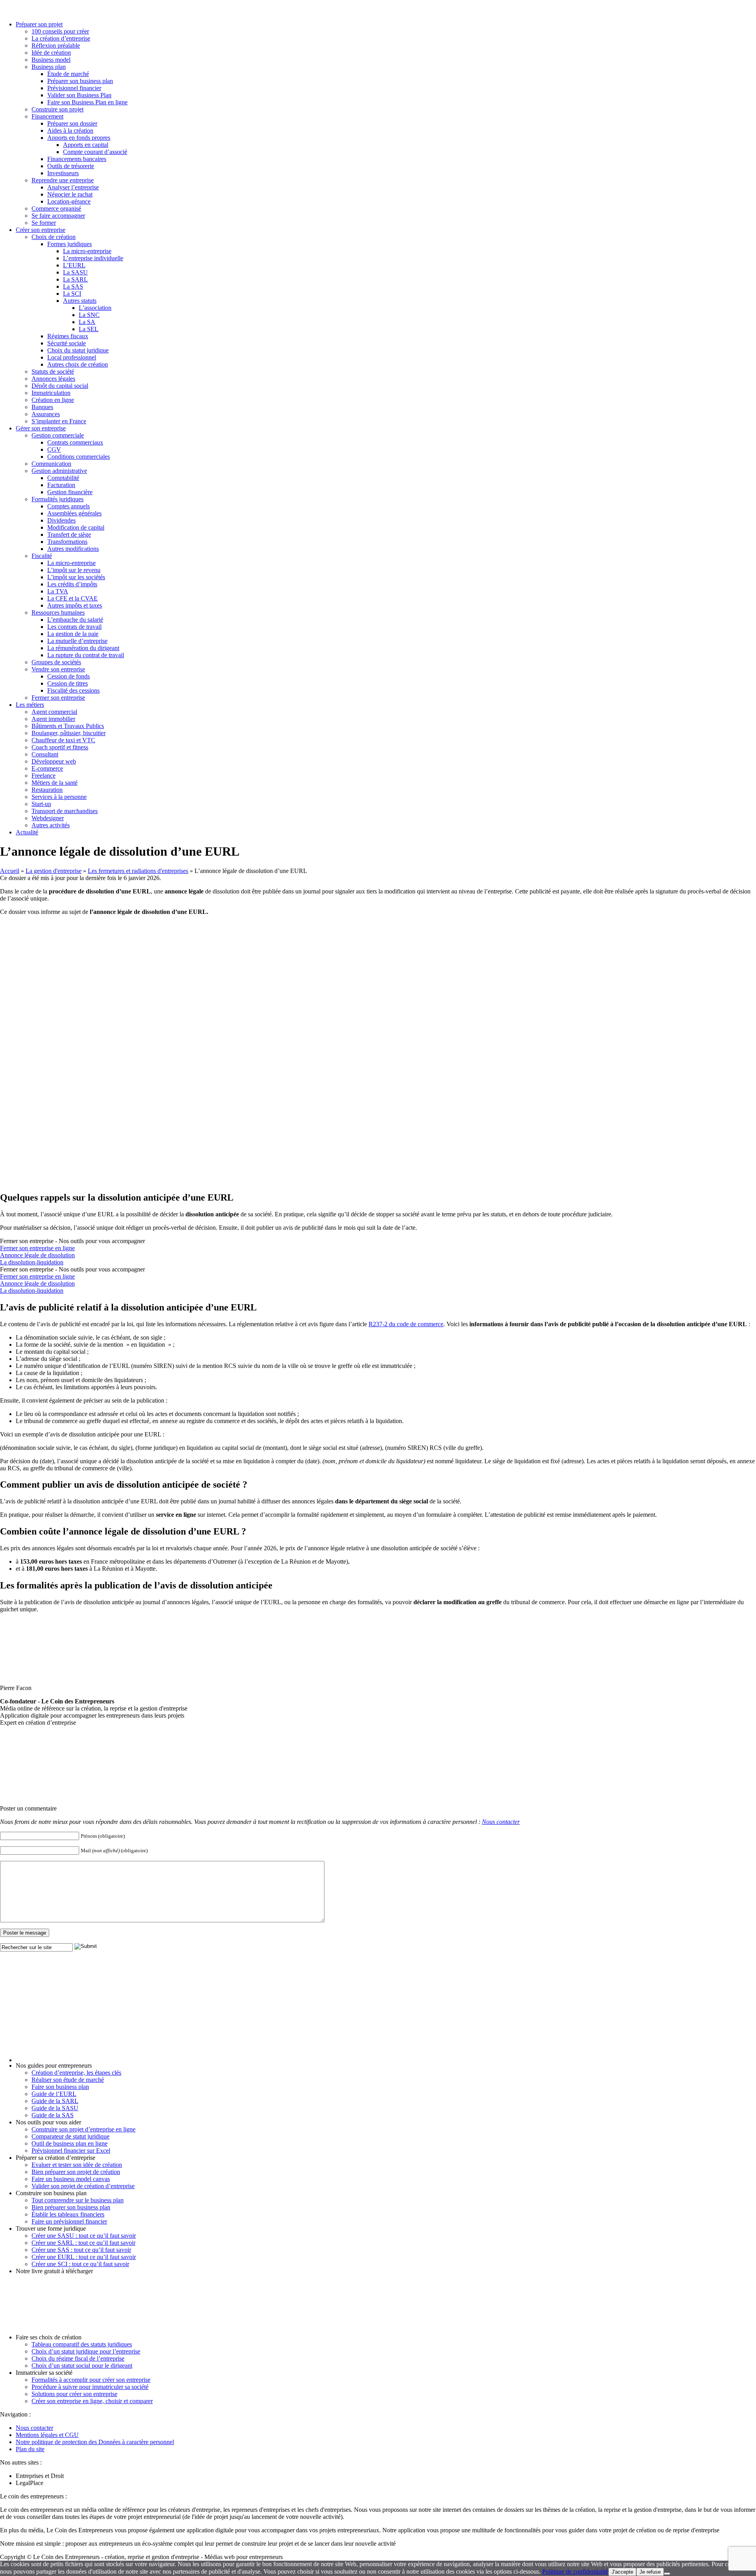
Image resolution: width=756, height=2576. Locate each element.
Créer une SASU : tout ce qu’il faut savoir (84, 2236)
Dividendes (61, 520)
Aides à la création (70, 131)
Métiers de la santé (55, 783)
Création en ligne (53, 400)
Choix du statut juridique (78, 350)
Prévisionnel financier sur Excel (71, 2151)
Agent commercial (54, 712)
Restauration (47, 790)
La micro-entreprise (87, 251)
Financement (47, 116)
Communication (51, 464)
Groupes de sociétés (56, 662)
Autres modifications (73, 549)
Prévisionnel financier (74, 88)
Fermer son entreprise (58, 698)
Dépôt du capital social (60, 386)
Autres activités (51, 825)
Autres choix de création (78, 364)
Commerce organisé (56, 208)
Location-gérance (69, 201)
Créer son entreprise (41, 230)
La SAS (73, 286)
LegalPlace (30, 2483)
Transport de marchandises (65, 811)
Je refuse (650, 2572)
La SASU (75, 272)
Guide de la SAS (53, 2115)
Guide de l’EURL (54, 2094)
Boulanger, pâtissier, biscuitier (69, 733)
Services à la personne (59, 797)
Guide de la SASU (55, 2108)
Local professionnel (72, 357)
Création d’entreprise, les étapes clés (76, 2073)
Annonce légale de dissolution (37, 1255)
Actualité (27, 832)
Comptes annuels (69, 506)
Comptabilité (63, 478)
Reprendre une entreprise (63, 180)
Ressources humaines (58, 612)
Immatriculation (51, 393)
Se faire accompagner (58, 216)
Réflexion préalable (56, 45)
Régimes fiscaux (68, 336)
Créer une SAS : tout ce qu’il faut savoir (81, 2250)
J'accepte (622, 2572)
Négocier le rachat (70, 194)
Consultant (45, 754)
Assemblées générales (74, 513)
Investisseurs (63, 173)
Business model (51, 60)
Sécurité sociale (67, 343)
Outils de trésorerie (71, 166)
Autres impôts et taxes (75, 605)
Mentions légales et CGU (47, 2435)
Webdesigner (48, 818)
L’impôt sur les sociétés (76, 577)
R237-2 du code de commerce (406, 1324)
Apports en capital (86, 145)
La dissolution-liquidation (32, 1262)
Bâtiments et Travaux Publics (68, 726)
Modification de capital (76, 527)
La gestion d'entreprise (54, 871)
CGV (54, 449)
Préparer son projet (39, 24)
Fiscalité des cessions (73, 690)
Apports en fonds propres (79, 138)
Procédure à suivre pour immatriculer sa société (90, 2387)
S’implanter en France (59, 421)
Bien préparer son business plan (71, 2207)
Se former (44, 223)
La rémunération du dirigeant (83, 648)
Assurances (46, 414)
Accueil (10, 871)
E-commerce (47, 768)
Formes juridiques (69, 244)
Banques (42, 407)
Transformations (67, 542)
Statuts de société (53, 372)
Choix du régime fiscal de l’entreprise (78, 2358)
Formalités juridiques (57, 499)
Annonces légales (53, 379)
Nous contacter (501, 1822)
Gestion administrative (59, 471)
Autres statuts (80, 301)
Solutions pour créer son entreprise (74, 2394)
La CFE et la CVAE (72, 598)
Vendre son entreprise (58, 669)
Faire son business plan (60, 2087)
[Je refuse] (667, 2574)
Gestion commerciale (58, 435)
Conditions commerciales (79, 457)
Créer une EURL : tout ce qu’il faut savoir (84, 2257)
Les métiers (30, 705)
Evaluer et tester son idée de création (77, 2165)
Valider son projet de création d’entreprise (83, 2186)
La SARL (75, 279)
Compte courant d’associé (95, 152)
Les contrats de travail (74, 627)
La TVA (58, 591)
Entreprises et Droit (40, 2476)
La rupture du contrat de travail (86, 655)
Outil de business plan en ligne (69, 2143)
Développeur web (54, 761)
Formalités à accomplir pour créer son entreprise (91, 2380)
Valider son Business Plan (79, 95)
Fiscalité (42, 556)
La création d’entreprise (61, 38)
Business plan (49, 67)
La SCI (72, 294)
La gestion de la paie (73, 634)
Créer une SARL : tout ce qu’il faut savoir (83, 2243)
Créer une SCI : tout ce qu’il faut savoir (80, 2264)
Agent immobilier (53, 719)
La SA (87, 322)
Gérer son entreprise (41, 428)
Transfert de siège (69, 535)
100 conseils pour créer (60, 31)
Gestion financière (70, 492)
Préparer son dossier (72, 123)
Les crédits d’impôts (72, 584)
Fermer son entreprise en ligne (37, 1248)
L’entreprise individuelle (93, 258)
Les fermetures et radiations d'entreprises (138, 871)
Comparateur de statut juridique (70, 2136)
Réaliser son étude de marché (68, 2080)
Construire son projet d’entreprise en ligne (83, 2129)
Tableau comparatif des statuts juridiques (82, 2344)
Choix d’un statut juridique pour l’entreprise (86, 2351)
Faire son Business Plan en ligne (87, 102)
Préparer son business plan (80, 81)
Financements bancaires (77, 159)
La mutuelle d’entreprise (77, 641)
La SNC (89, 315)
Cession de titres (68, 683)
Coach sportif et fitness (60, 747)
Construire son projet (57, 109)
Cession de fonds (69, 676)
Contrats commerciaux (75, 442)
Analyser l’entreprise (73, 187)
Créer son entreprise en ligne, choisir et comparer (92, 2401)
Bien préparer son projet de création (76, 2172)
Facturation (61, 485)
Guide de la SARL (55, 2101)
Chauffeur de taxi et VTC (63, 740)
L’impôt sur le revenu (74, 570)
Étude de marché (68, 74)
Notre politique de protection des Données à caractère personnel (95, 2442)
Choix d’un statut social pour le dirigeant (82, 2366)
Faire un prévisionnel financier (69, 2221)
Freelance (44, 776)
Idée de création (51, 53)
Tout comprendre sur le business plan (78, 2200)
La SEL (89, 329)
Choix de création (54, 237)
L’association (95, 308)
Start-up (41, 804)
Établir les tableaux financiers (68, 2214)
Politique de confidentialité (575, 2571)
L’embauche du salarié (75, 620)
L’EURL (74, 265)
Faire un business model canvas (71, 2179)
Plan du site (30, 2449)
